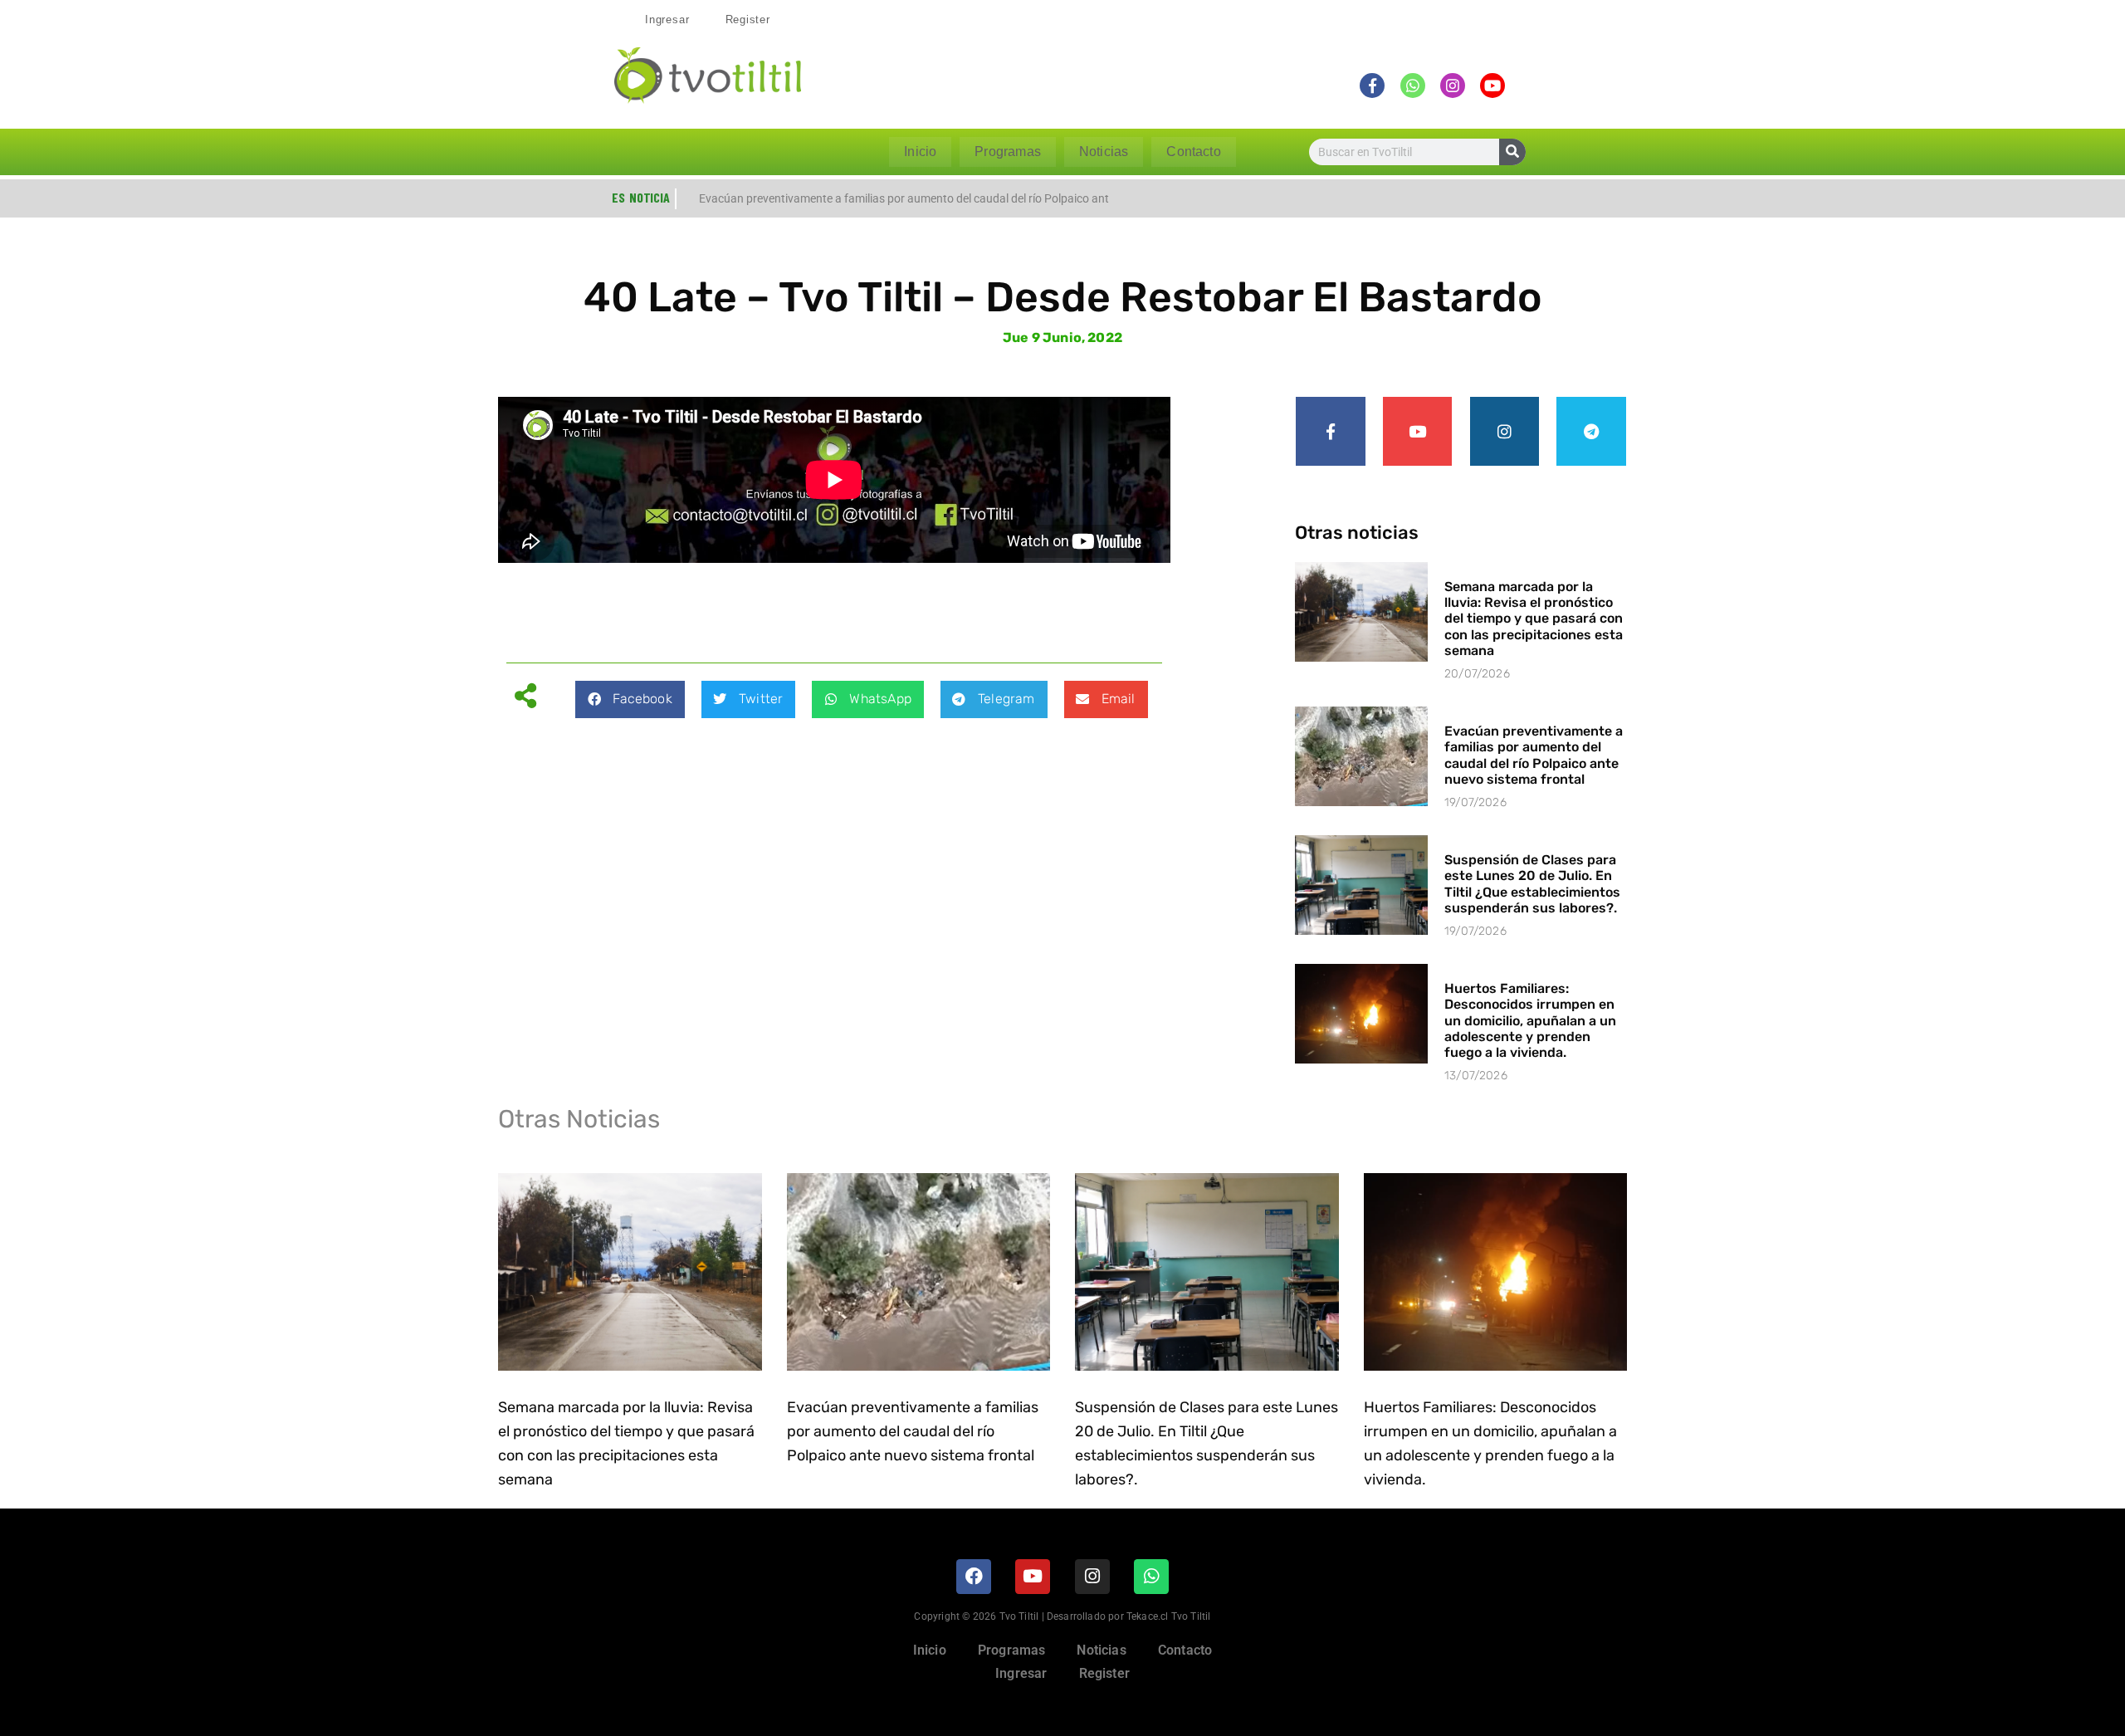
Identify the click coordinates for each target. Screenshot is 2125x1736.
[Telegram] (1591, 432)
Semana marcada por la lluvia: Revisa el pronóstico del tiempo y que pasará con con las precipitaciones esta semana (1534, 619)
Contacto (1193, 152)
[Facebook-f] (1331, 432)
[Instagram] (1505, 432)
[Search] (1512, 152)
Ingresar (667, 20)
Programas (1008, 152)
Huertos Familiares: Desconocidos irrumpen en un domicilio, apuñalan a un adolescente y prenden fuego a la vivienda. (1530, 1020)
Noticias (1104, 152)
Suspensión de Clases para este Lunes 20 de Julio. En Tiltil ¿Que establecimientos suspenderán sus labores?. (1532, 884)
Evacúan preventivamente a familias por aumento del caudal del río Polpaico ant (904, 198)
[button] (630, 699)
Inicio (920, 152)
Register (748, 20)
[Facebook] (974, 1577)
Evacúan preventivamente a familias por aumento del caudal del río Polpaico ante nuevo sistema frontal (1534, 755)
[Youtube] (1418, 432)
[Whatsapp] (1151, 1577)
